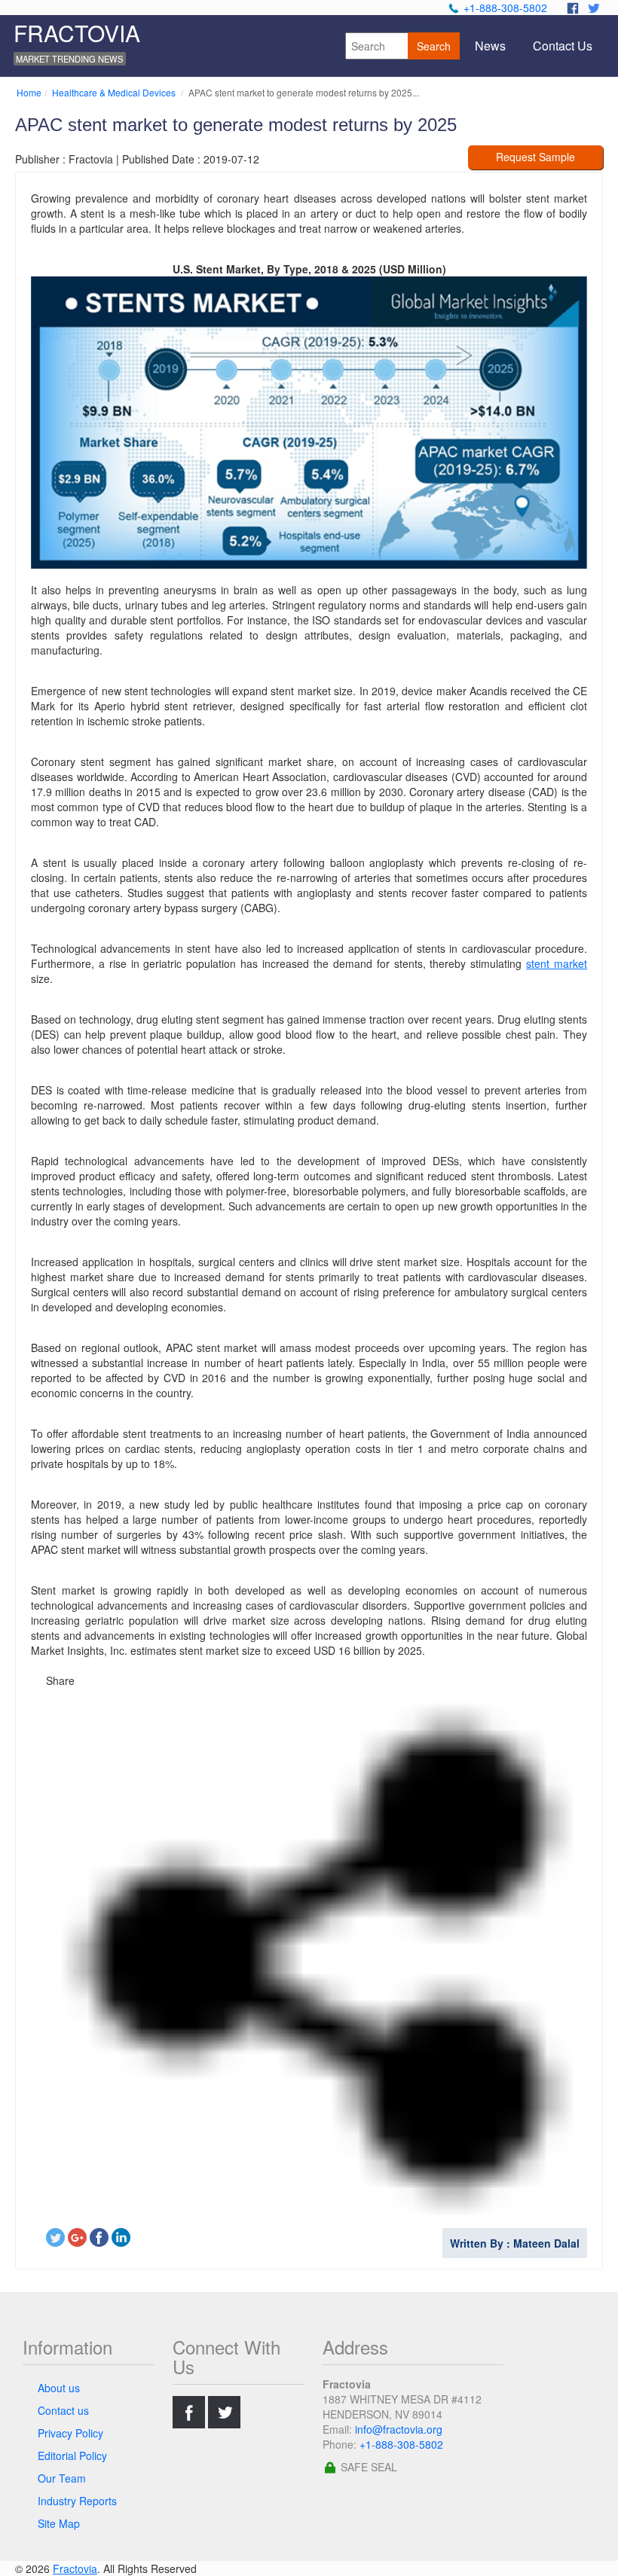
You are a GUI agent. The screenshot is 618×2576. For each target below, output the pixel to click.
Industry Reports (77, 2501)
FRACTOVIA (77, 33)
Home (29, 92)
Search (434, 46)
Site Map (59, 2523)
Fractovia (75, 2568)
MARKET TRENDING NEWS (69, 59)
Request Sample (535, 157)
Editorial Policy (72, 2455)
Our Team (62, 2478)
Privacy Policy (70, 2433)
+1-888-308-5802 (505, 8)
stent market (557, 963)
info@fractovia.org (399, 2429)
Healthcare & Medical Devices (115, 92)
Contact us (63, 2410)
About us (59, 2388)
